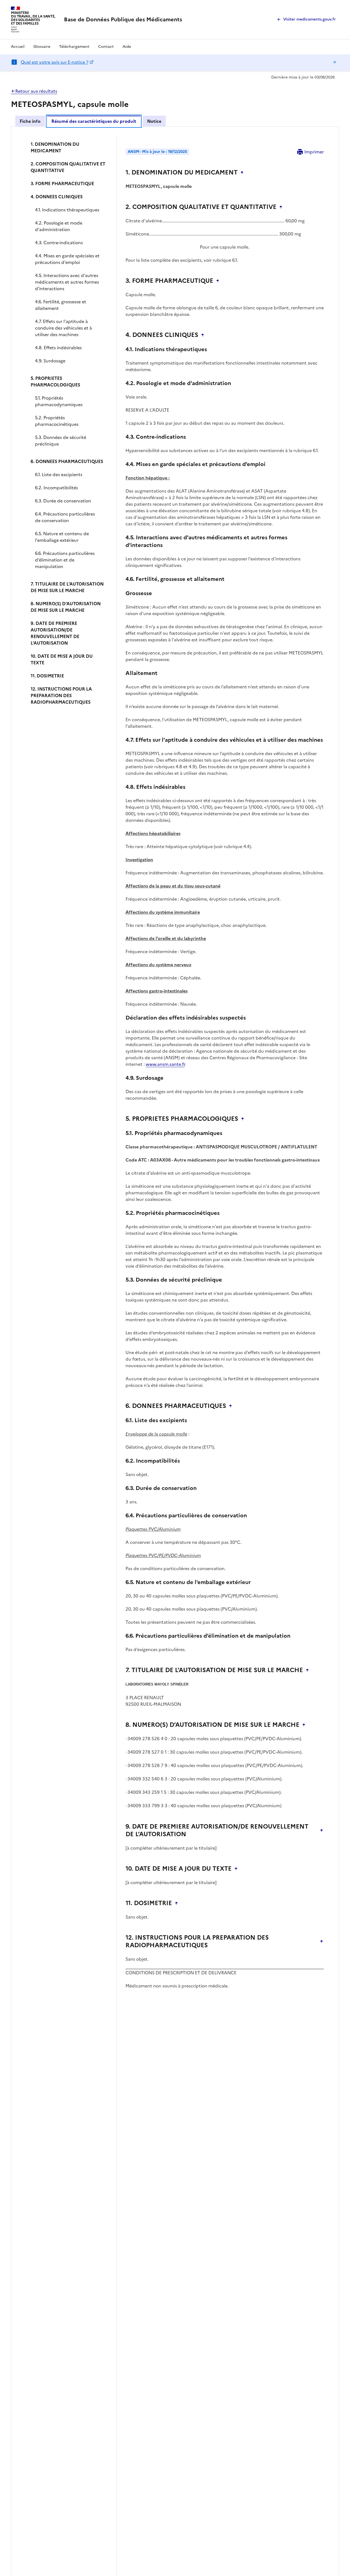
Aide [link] (127, 47)
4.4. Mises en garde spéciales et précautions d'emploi (67, 259)
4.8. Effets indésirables (58, 348)
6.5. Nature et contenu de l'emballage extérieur (62, 537)
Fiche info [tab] (30, 121)
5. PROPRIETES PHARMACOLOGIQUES (55, 382)
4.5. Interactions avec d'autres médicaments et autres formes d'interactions (67, 282)
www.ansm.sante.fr (165, 1064)
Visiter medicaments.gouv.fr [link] (310, 19)
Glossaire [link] (42, 47)
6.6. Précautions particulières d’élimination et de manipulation (65, 560)
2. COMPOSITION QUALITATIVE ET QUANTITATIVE (68, 167)
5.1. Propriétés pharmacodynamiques (59, 401)
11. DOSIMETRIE (47, 676)
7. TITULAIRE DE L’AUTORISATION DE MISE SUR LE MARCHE (67, 587)
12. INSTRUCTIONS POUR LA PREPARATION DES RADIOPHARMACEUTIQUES (61, 695)
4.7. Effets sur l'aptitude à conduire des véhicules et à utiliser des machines (63, 328)
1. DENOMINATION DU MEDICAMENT (55, 147)
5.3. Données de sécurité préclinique (61, 441)
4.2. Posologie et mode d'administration (59, 226)
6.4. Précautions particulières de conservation (65, 517)
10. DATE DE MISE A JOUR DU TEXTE (62, 659)
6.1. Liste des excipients (59, 475)
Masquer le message (335, 62)
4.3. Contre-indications (59, 243)
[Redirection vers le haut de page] (242, 173)
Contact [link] (106, 47)
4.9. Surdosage (50, 361)
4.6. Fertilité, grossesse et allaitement (61, 305)
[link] (123, 19)
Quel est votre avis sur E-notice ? (55, 62)
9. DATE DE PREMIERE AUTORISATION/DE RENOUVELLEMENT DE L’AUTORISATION (55, 633)
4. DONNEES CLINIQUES (57, 197)
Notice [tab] (154, 121)
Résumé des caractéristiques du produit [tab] (94, 121)
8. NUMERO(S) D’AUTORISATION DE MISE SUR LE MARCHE (66, 607)
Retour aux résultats (36, 91)
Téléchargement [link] (74, 47)
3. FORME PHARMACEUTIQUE (62, 184)
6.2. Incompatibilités (56, 488)
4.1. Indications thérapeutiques (67, 210)
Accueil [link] (18, 47)
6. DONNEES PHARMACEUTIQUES (67, 461)
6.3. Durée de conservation (63, 501)
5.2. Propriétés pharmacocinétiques (57, 421)
